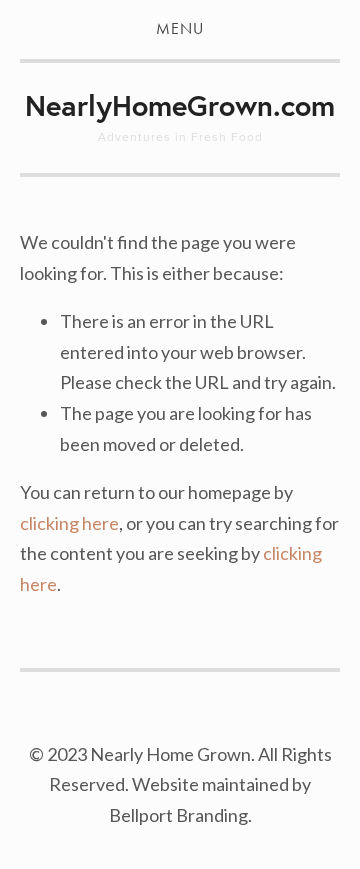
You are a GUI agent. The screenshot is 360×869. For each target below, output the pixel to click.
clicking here (69, 523)
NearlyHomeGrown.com (180, 105)
